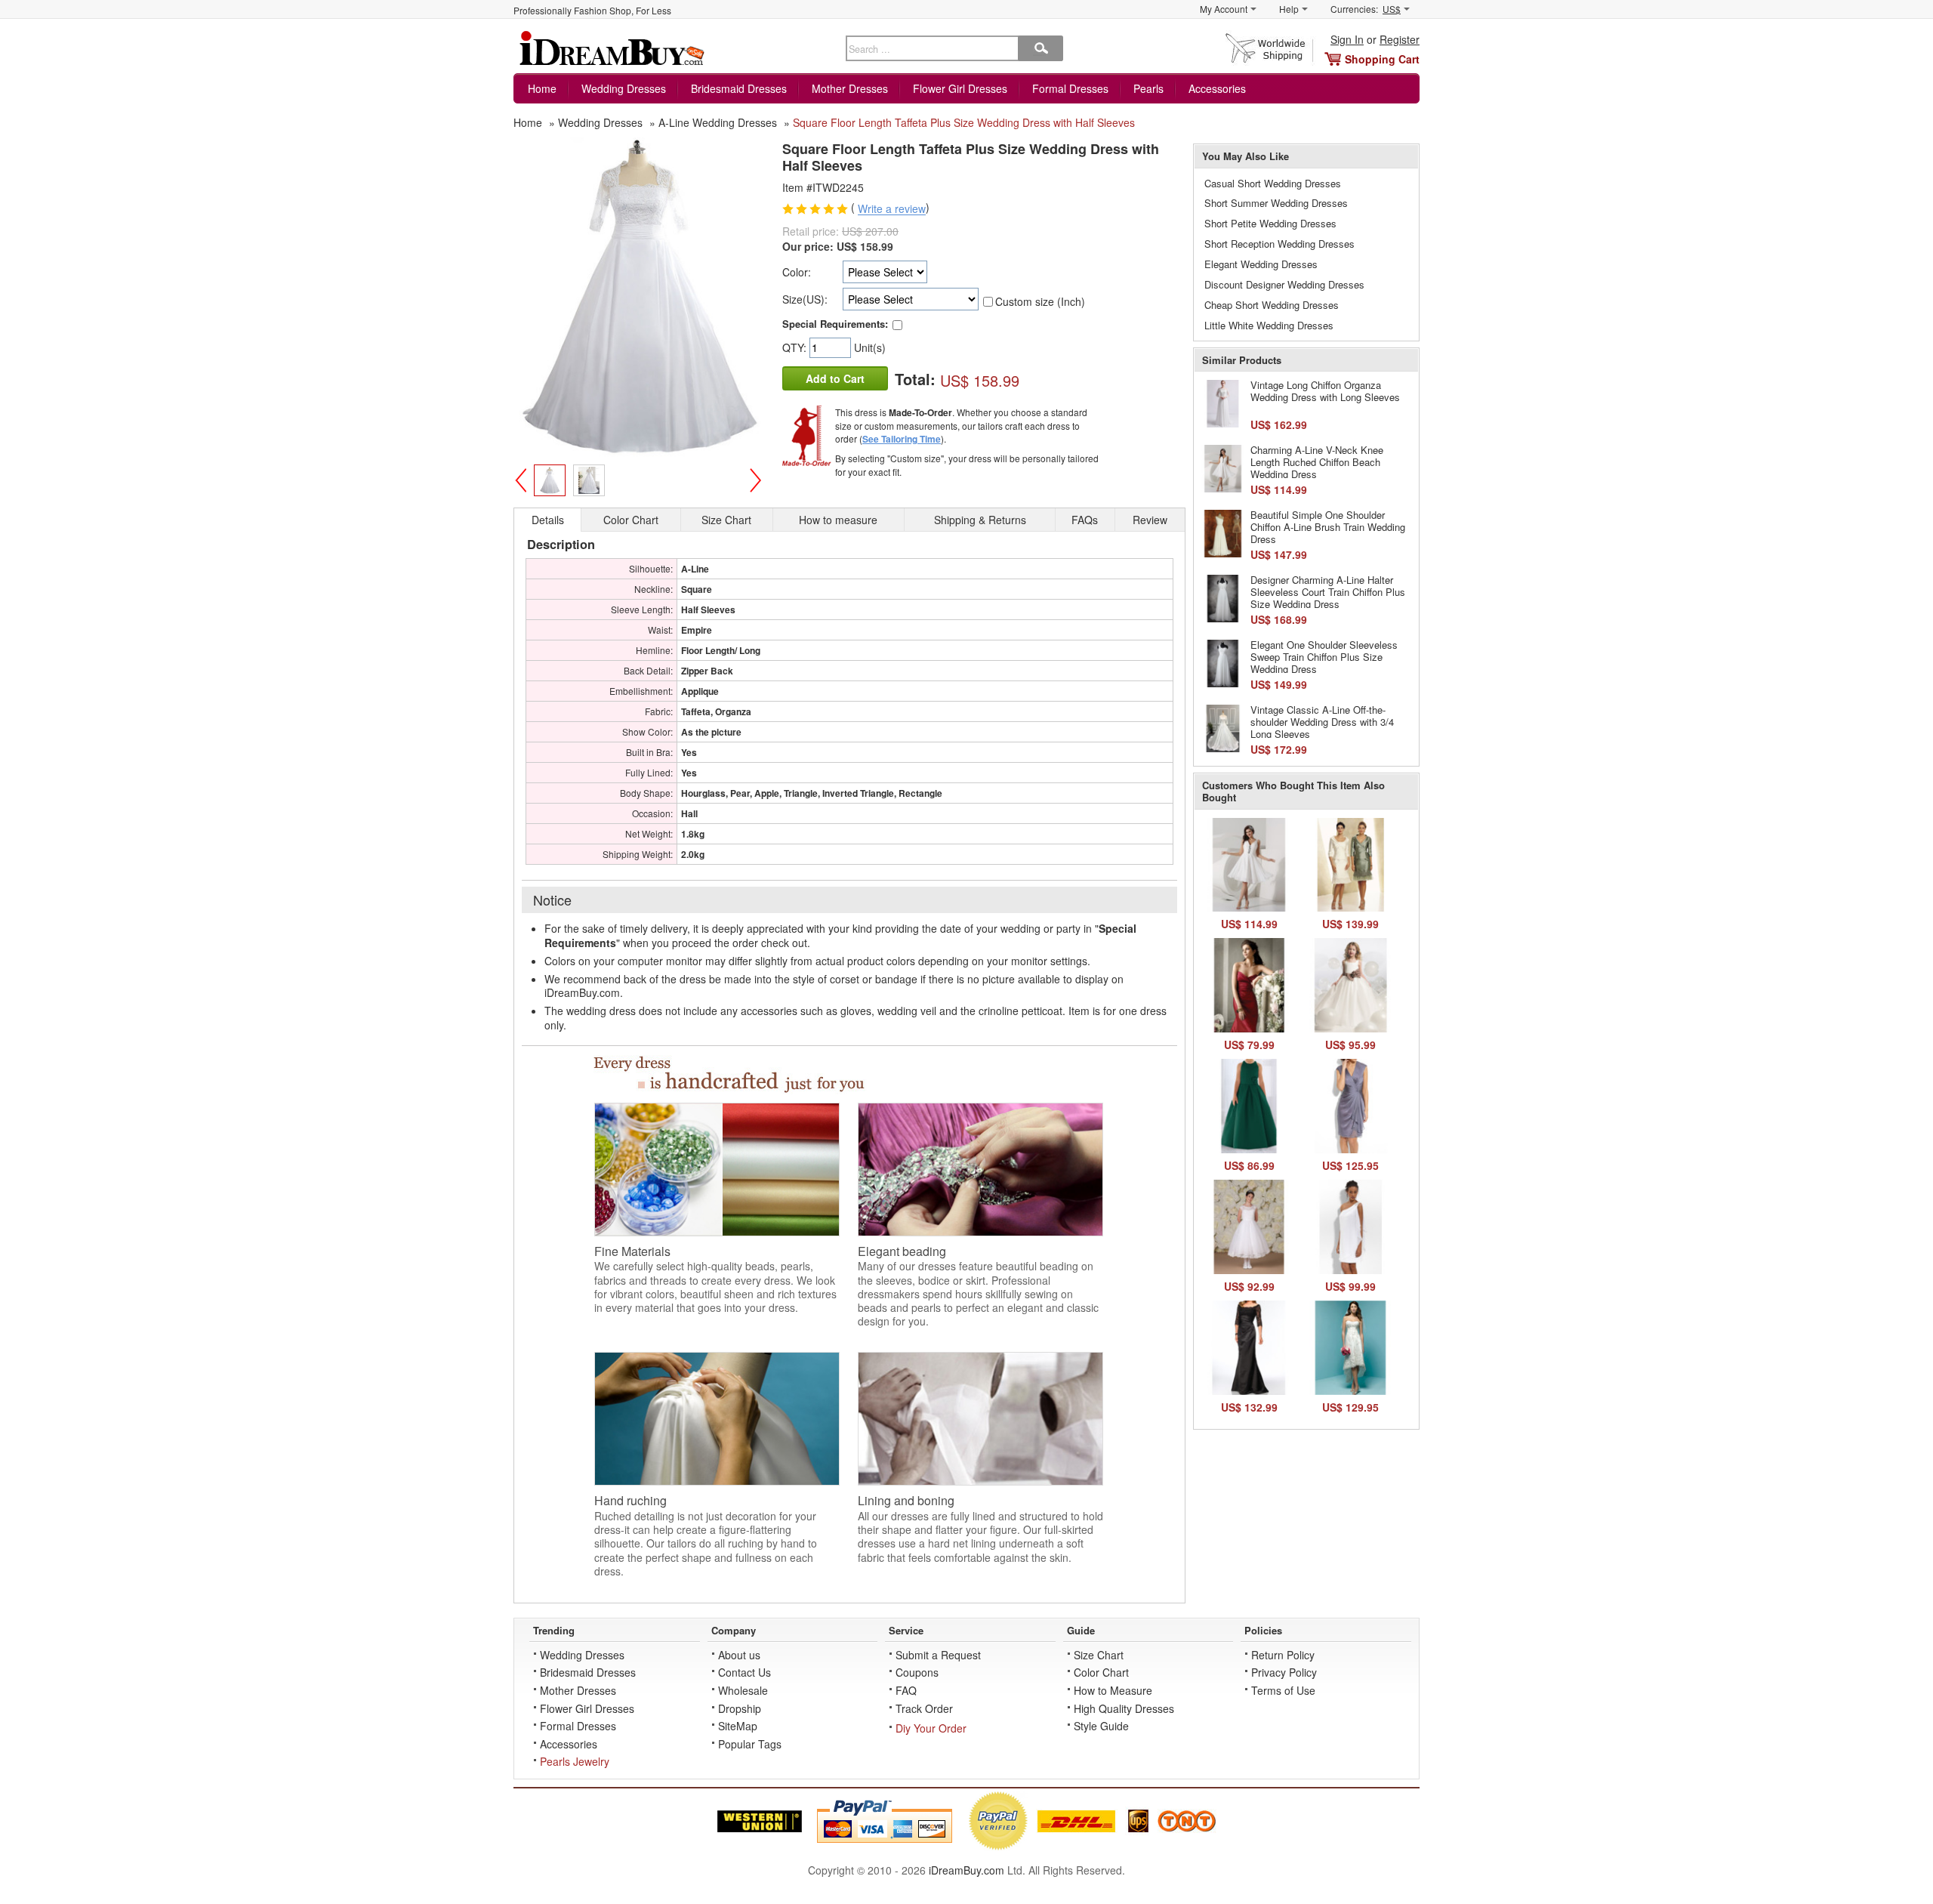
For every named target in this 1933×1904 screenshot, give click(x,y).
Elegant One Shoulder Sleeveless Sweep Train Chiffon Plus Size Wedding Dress (1324, 656)
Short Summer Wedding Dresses (1276, 203)
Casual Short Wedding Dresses (1273, 183)
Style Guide (1101, 1726)
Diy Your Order (931, 1728)
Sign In (1347, 39)
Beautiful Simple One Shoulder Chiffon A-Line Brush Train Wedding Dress (1328, 526)
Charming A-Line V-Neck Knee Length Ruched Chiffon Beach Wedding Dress (1317, 461)
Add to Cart (835, 378)
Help (1289, 9)
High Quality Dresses (1124, 1708)
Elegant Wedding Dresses (1261, 264)
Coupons (917, 1672)
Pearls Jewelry (575, 1761)
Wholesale (743, 1690)
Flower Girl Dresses (960, 88)
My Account (1224, 9)
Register (1400, 39)
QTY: (796, 347)
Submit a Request (938, 1655)
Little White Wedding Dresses (1269, 325)
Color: (797, 272)
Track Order (924, 1708)
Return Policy (1283, 1655)
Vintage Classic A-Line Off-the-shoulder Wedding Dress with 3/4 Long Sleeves (1322, 721)
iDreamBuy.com (966, 1870)
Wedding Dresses (624, 88)
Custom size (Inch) (1040, 301)
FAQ (906, 1690)
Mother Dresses (850, 88)
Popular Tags (750, 1744)
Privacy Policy (1284, 1672)
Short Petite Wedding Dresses (1270, 223)
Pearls (1148, 88)
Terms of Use (1283, 1690)
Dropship (740, 1708)
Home (542, 88)
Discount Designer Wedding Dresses (1284, 284)
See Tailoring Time (902, 439)
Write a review (892, 209)
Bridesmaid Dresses (739, 88)
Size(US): (805, 299)
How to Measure (1113, 1690)
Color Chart (1101, 1672)
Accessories (1217, 88)
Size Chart (1099, 1655)
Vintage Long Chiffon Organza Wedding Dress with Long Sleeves (1325, 391)
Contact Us (745, 1672)
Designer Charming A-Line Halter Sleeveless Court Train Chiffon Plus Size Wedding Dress (1328, 591)
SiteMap (738, 1726)
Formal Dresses (1070, 88)
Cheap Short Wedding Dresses (1272, 305)
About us (739, 1655)
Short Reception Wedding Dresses (1279, 244)
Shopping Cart (1382, 59)
